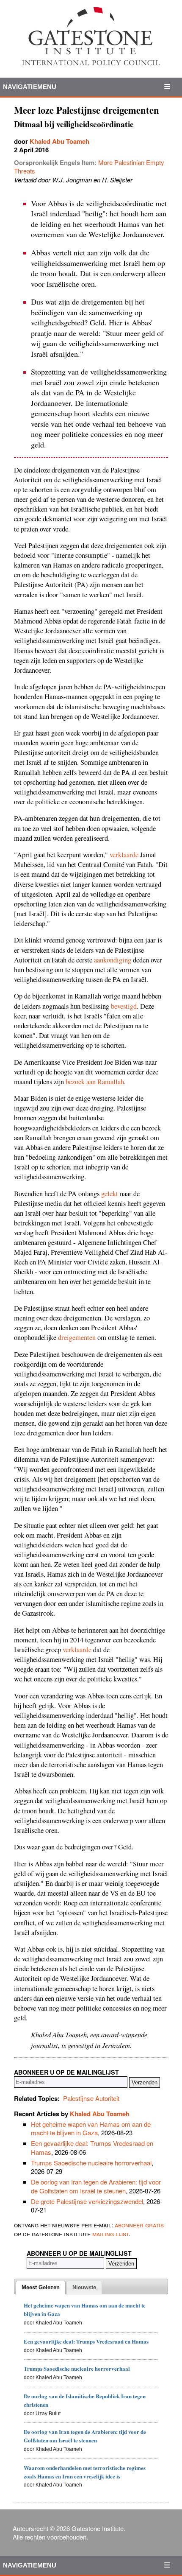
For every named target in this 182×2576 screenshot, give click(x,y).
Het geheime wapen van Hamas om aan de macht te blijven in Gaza (91, 2128)
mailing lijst (110, 2233)
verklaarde (124, 855)
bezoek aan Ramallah (95, 1082)
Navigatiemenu (30, 87)
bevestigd (124, 1006)
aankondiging (113, 960)
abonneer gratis (139, 2225)
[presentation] (41, 2288)
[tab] (41, 2288)
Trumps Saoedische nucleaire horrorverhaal (91, 2163)
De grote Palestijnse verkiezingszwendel (87, 2201)
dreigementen (77, 1337)
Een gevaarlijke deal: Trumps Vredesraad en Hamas (92, 2147)
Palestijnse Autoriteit (91, 2098)
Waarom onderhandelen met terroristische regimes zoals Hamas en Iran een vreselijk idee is (85, 2472)
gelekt (110, 1194)
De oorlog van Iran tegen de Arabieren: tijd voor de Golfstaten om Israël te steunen (96, 2186)
